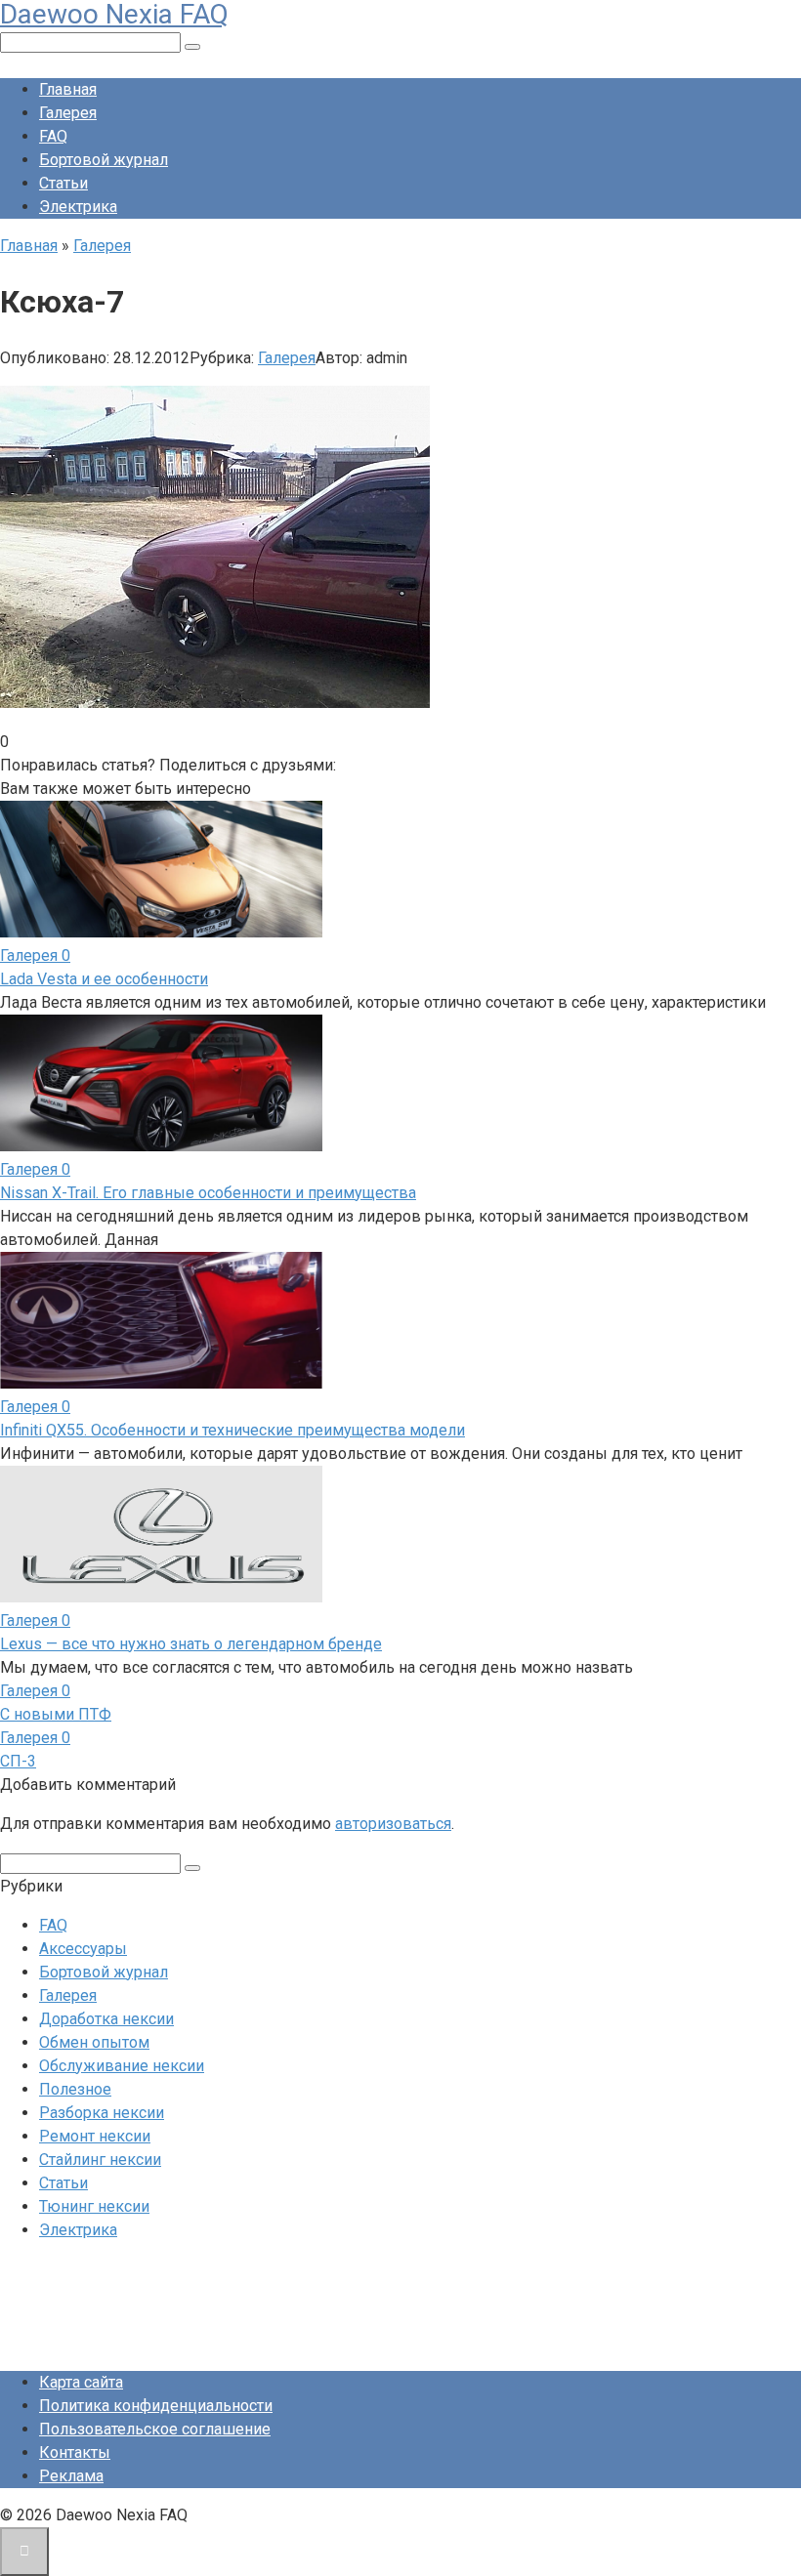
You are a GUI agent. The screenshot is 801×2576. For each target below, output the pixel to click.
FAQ (53, 136)
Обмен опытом (94, 2042)
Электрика (78, 207)
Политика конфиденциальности (156, 2406)
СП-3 (18, 1761)
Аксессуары (83, 1949)
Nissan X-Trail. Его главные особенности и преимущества (208, 1193)
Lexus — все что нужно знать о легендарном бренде (191, 1644)
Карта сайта (81, 2382)
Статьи (63, 183)
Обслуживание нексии (122, 2066)
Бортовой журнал (104, 160)
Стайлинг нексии (100, 2160)
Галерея (68, 113)
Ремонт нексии (95, 2136)
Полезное (75, 2089)
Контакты (75, 2452)
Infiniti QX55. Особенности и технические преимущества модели (232, 1430)
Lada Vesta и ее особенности (104, 979)
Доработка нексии (106, 2019)
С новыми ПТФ (56, 1714)
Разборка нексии (102, 2113)
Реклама (71, 2476)
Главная (68, 89)
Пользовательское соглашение (155, 2429)
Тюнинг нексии (94, 2206)
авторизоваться (393, 1824)
